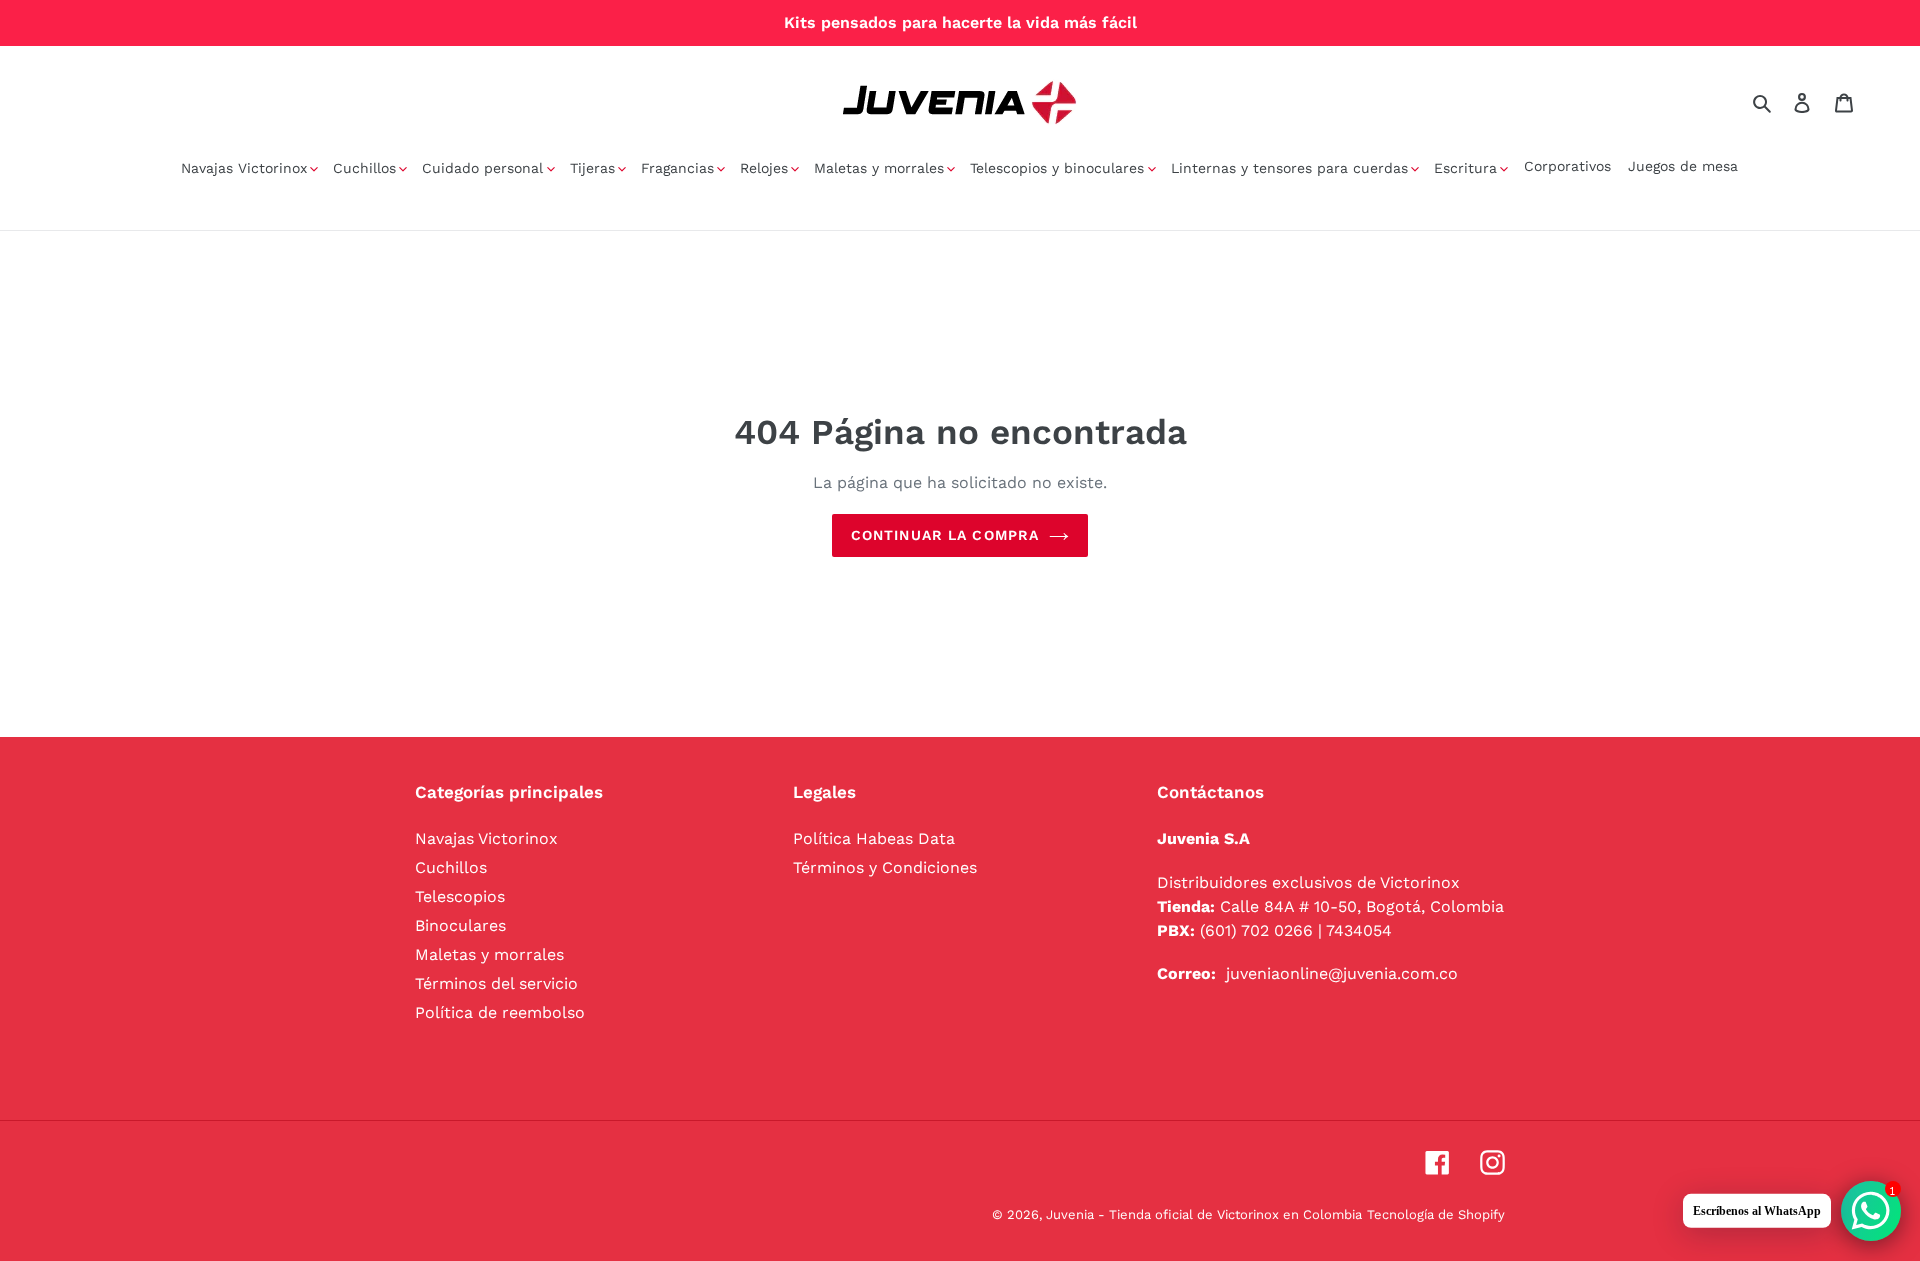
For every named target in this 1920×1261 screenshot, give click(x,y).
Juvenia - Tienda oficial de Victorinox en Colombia (1204, 1214)
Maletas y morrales (489, 954)
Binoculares (460, 925)
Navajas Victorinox (486, 838)
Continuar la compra (945, 535)
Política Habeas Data (874, 838)
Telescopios (460, 896)
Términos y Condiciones (885, 867)
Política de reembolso (500, 1012)
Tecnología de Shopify (1436, 1214)
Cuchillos (451, 867)
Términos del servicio (496, 983)
